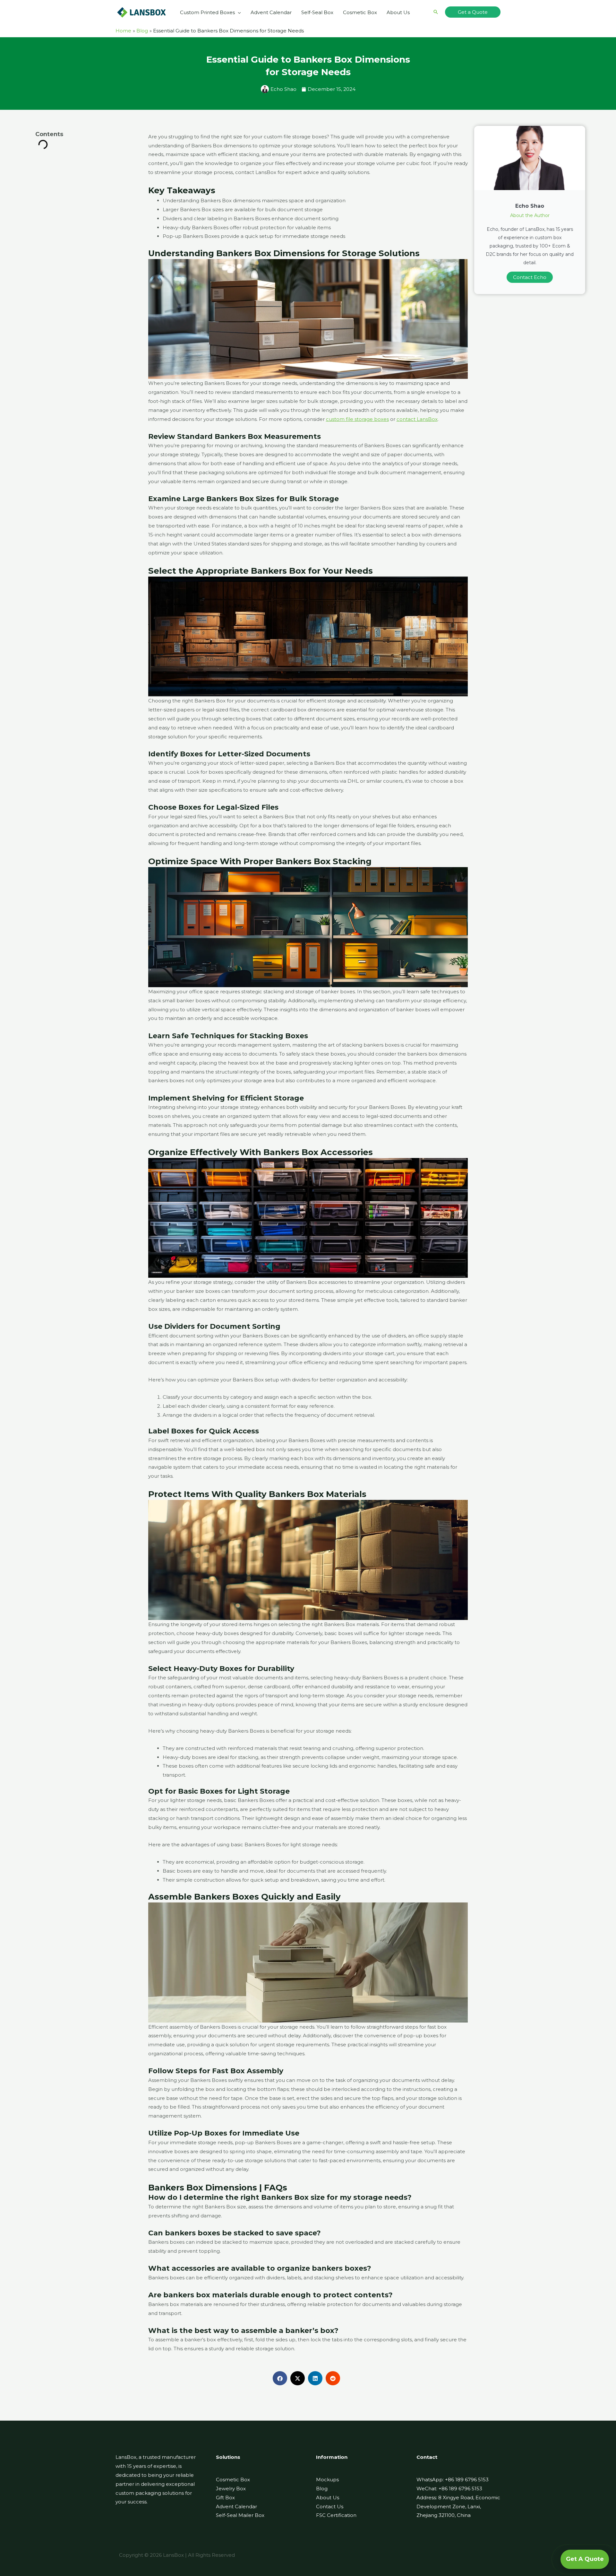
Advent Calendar (236, 2506)
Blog (322, 2489)
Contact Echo (530, 277)
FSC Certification (336, 2515)
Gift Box (225, 2498)
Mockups (327, 2480)
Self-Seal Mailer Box (240, 2515)
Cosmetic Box (233, 2480)
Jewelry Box (231, 2489)
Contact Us (330, 2506)
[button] (238, 13)
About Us (328, 2498)
